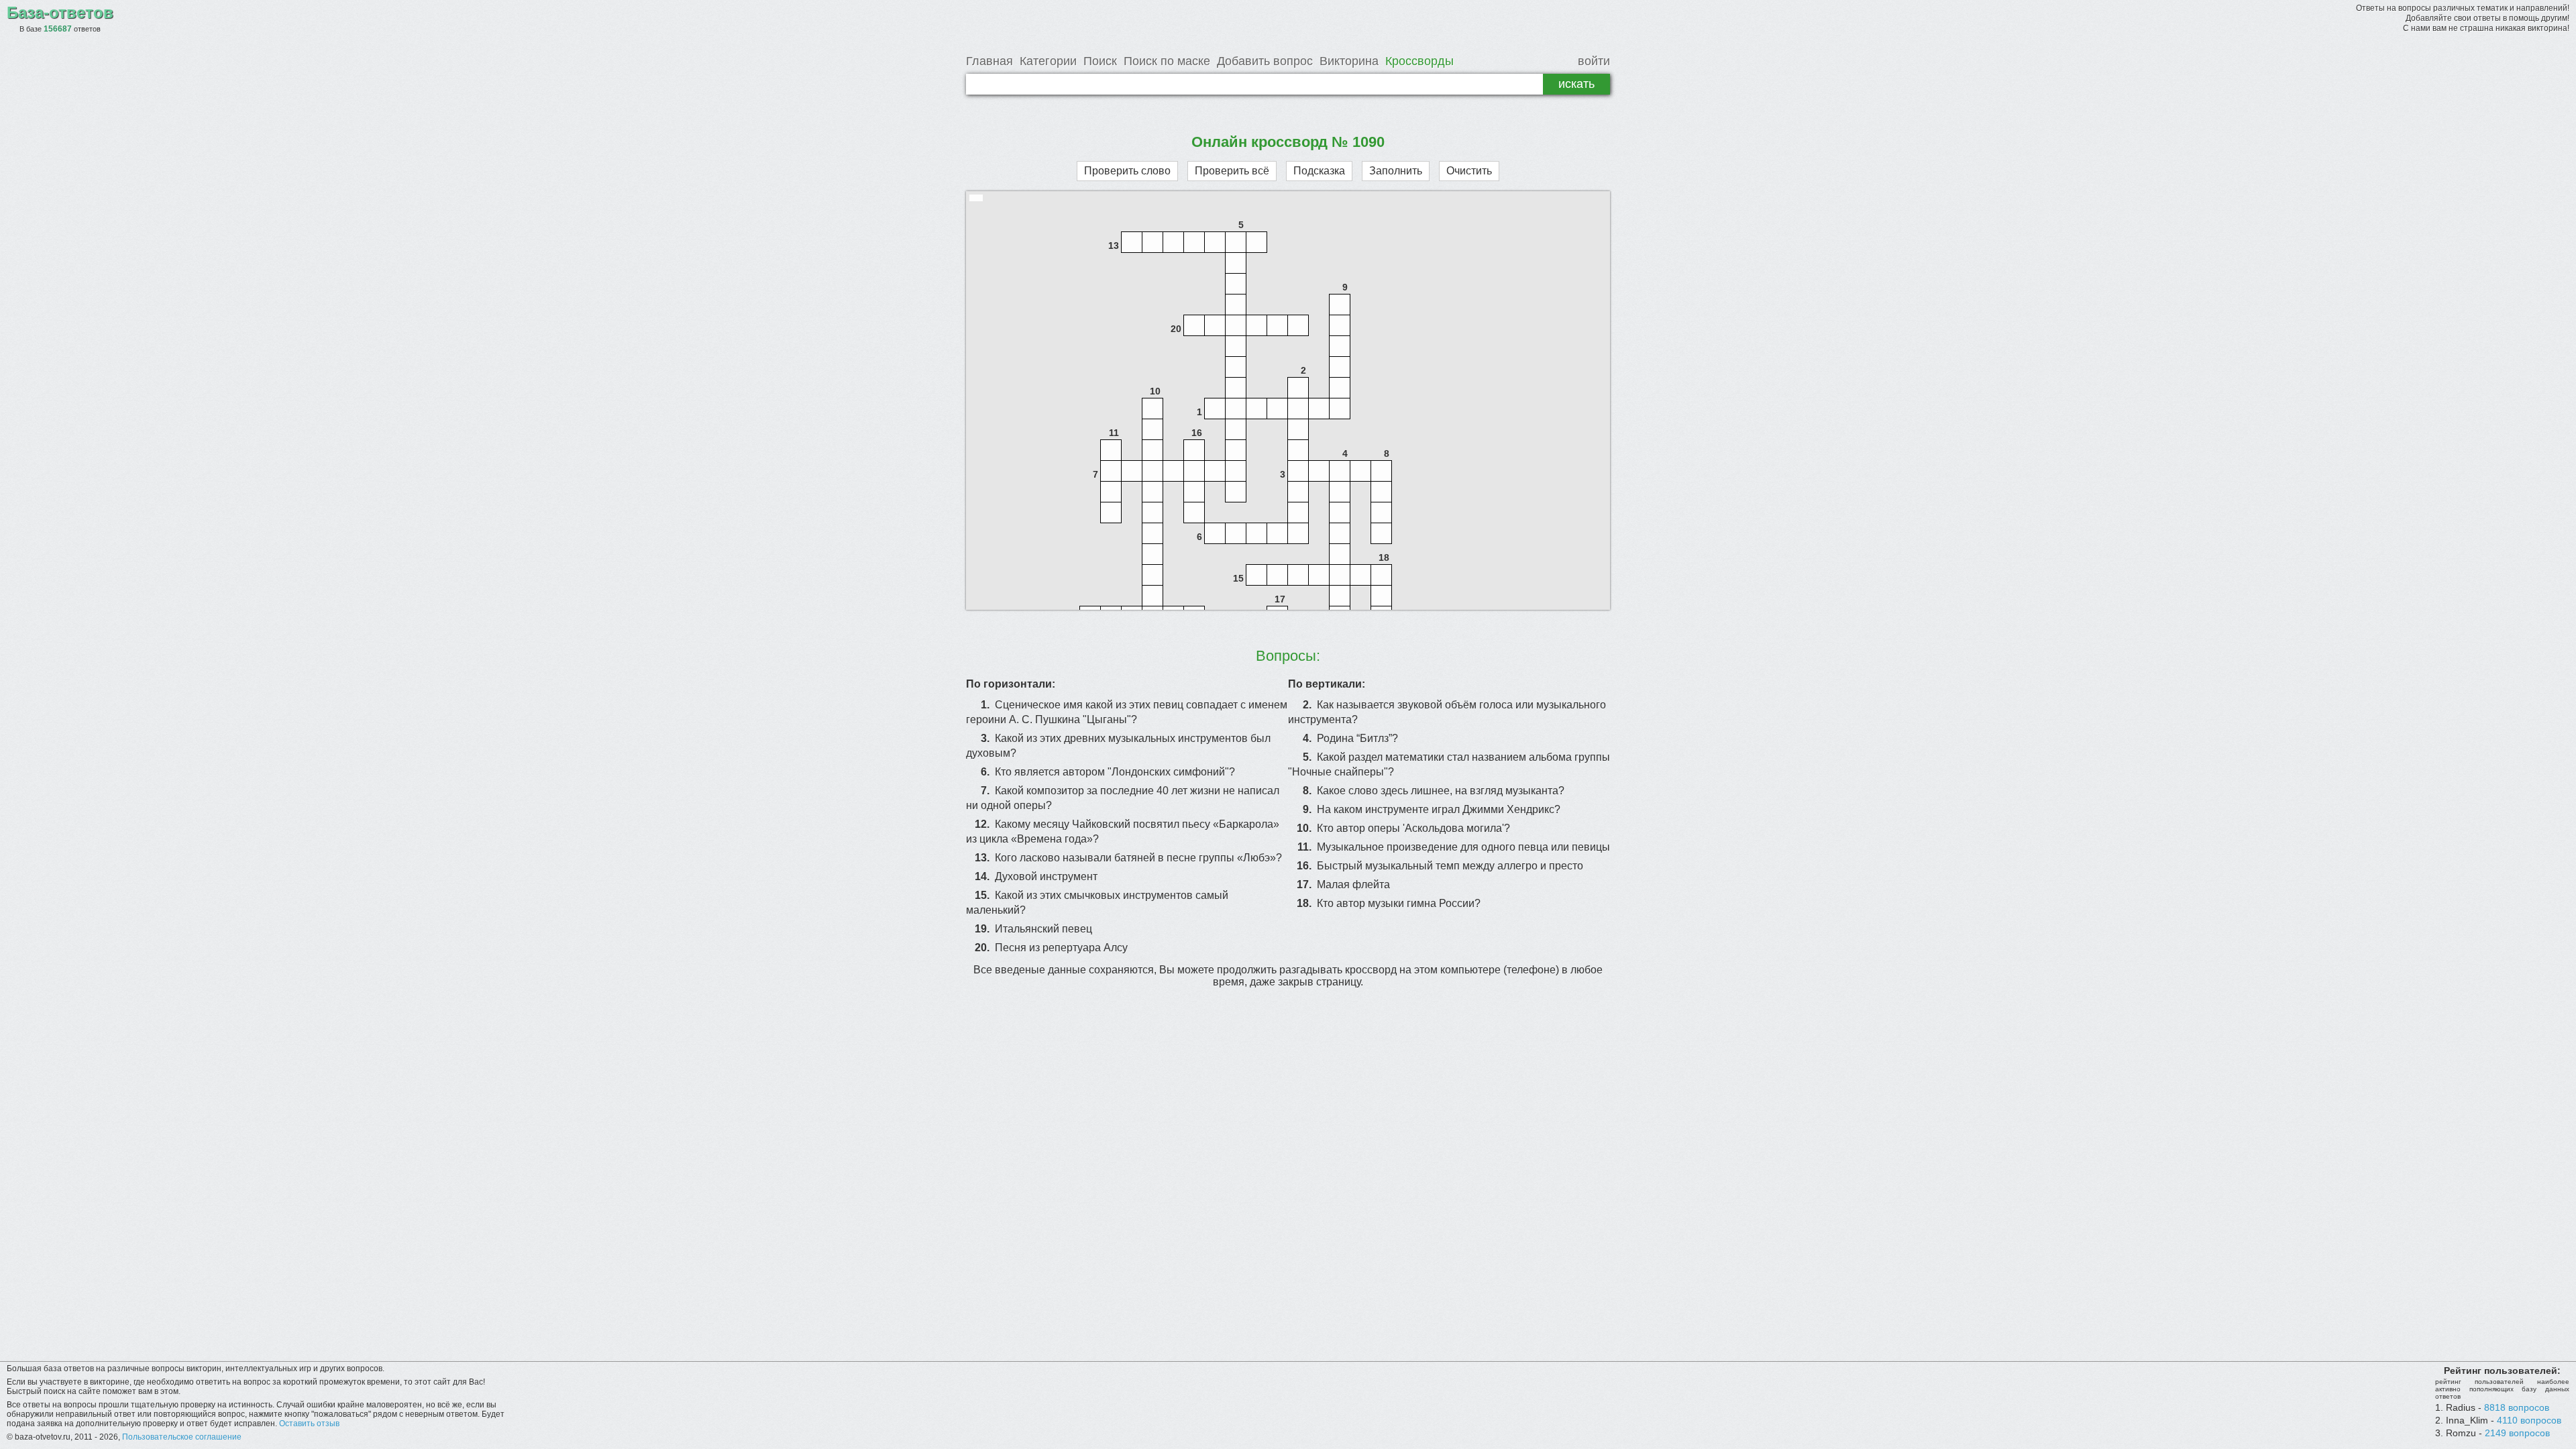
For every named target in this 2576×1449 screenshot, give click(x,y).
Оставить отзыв (309, 1424)
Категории (1048, 61)
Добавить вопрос (1265, 61)
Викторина (1349, 61)
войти (1594, 61)
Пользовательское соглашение (182, 1437)
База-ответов (60, 12)
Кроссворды (1419, 61)
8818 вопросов (2517, 1407)
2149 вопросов (2517, 1433)
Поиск (1100, 61)
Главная (989, 61)
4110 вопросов (2529, 1420)
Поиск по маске (1167, 61)
